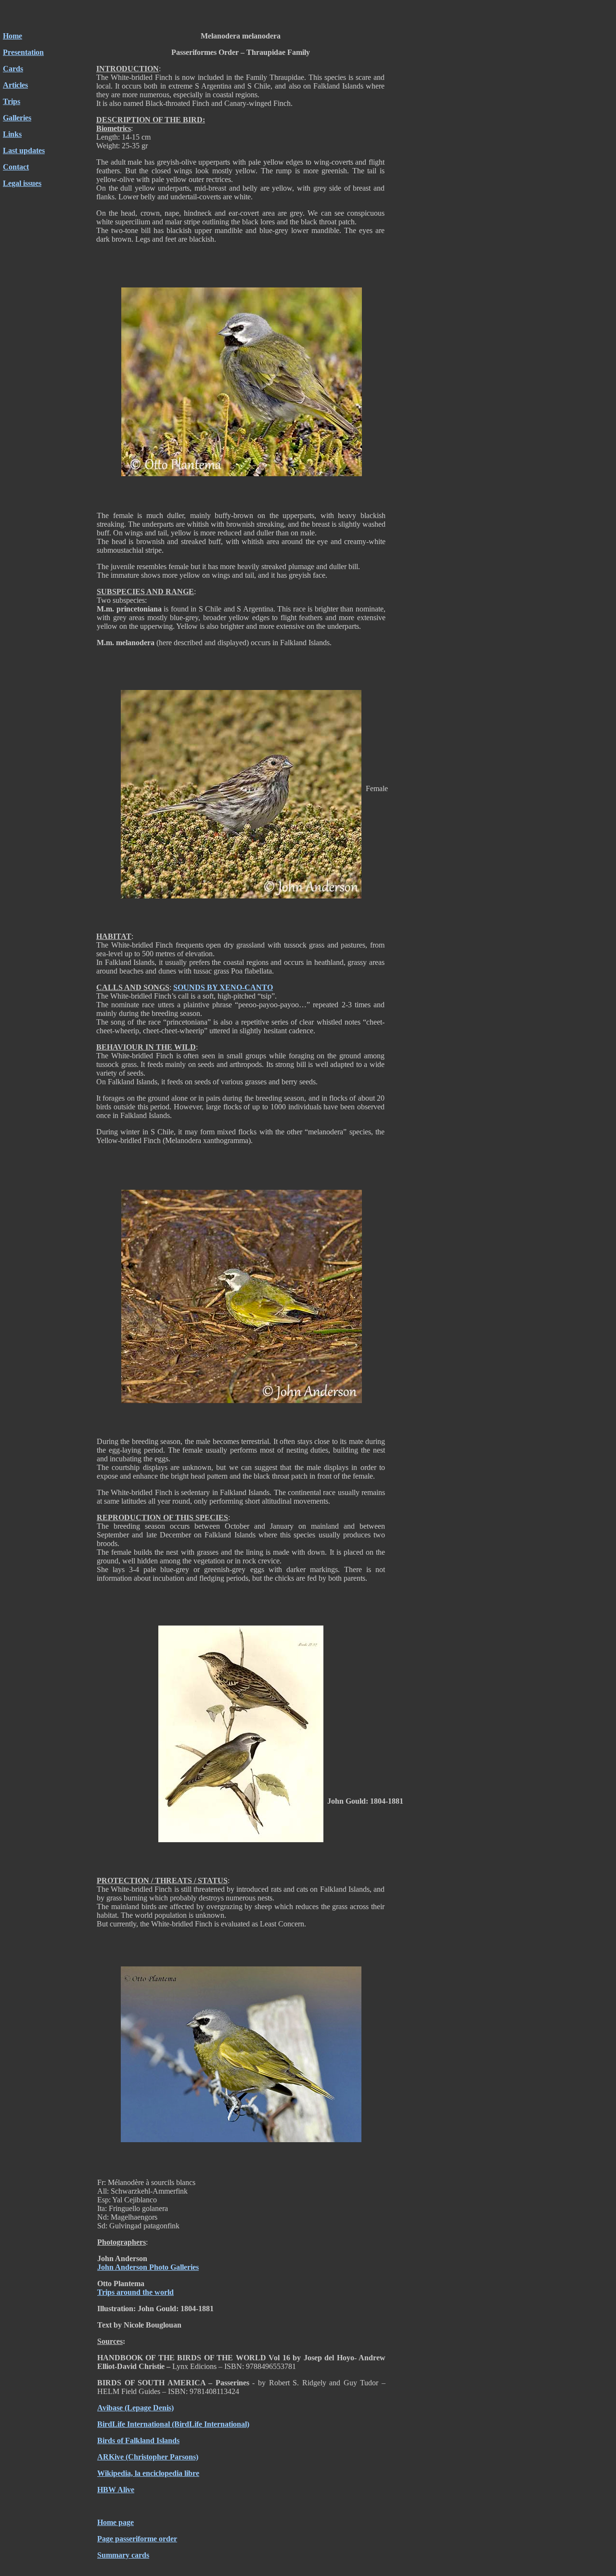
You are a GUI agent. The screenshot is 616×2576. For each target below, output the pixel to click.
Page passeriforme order (137, 2539)
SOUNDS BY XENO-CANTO (223, 987)
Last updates (24, 150)
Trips (12, 101)
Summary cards (123, 2555)
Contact (16, 167)
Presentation (23, 52)
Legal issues (22, 183)
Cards (13, 69)
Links (12, 134)
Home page (115, 2522)
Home (13, 36)
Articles (15, 85)
